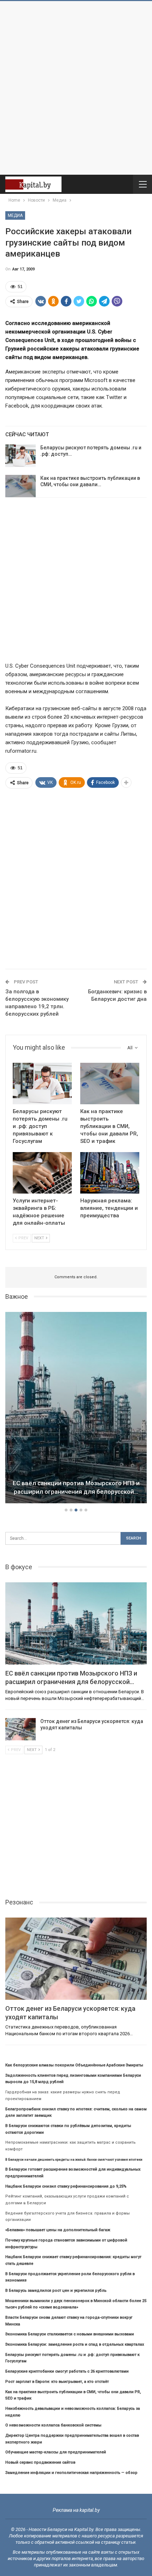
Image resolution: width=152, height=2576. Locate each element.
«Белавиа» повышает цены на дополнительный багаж (58, 2230)
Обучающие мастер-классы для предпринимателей (56, 2452)
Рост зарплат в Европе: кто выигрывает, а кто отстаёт (57, 2382)
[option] (76, 1409)
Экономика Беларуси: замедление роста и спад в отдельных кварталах (75, 2344)
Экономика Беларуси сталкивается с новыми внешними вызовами (70, 2334)
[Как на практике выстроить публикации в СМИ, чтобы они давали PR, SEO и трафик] (21, 486)
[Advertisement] (76, 88)
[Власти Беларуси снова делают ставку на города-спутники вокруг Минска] (76, 1408)
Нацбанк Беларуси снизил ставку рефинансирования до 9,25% (66, 2186)
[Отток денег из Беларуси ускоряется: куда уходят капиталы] (21, 1729)
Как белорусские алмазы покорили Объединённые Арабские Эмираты (74, 2065)
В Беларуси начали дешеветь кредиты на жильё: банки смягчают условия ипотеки (74, 2159)
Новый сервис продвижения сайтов (40, 2462)
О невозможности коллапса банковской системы (53, 2425)
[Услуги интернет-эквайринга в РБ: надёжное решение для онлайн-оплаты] (42, 1173)
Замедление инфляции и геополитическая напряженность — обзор (71, 2473)
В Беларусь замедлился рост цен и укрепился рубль (56, 2291)
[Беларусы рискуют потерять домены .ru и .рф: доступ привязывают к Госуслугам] (21, 456)
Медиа (15, 215)
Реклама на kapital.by (76, 2510)
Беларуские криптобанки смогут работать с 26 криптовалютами (67, 2371)
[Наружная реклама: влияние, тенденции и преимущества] (110, 1173)
